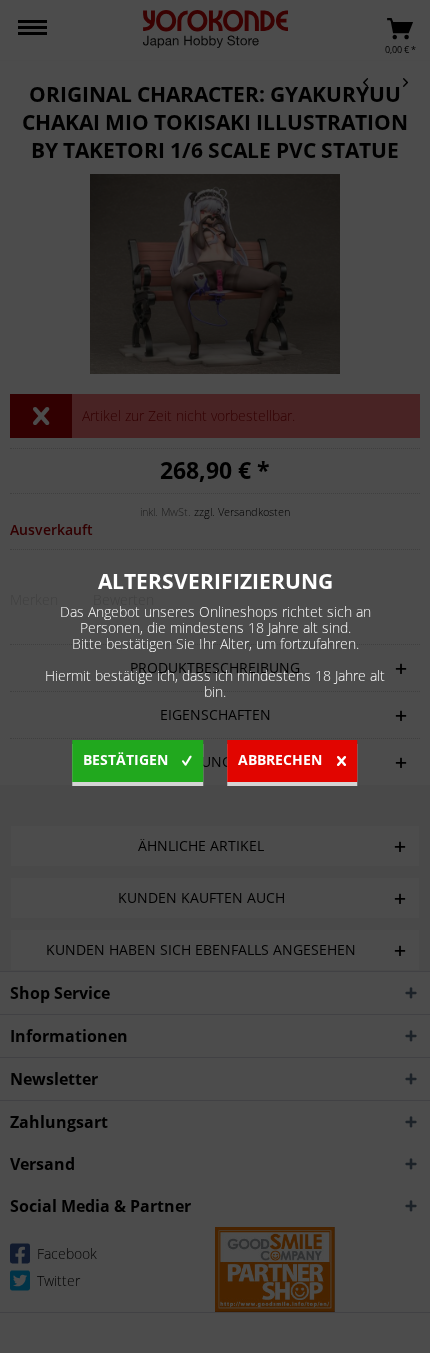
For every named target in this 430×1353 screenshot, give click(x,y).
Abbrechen (280, 759)
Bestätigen (125, 759)
